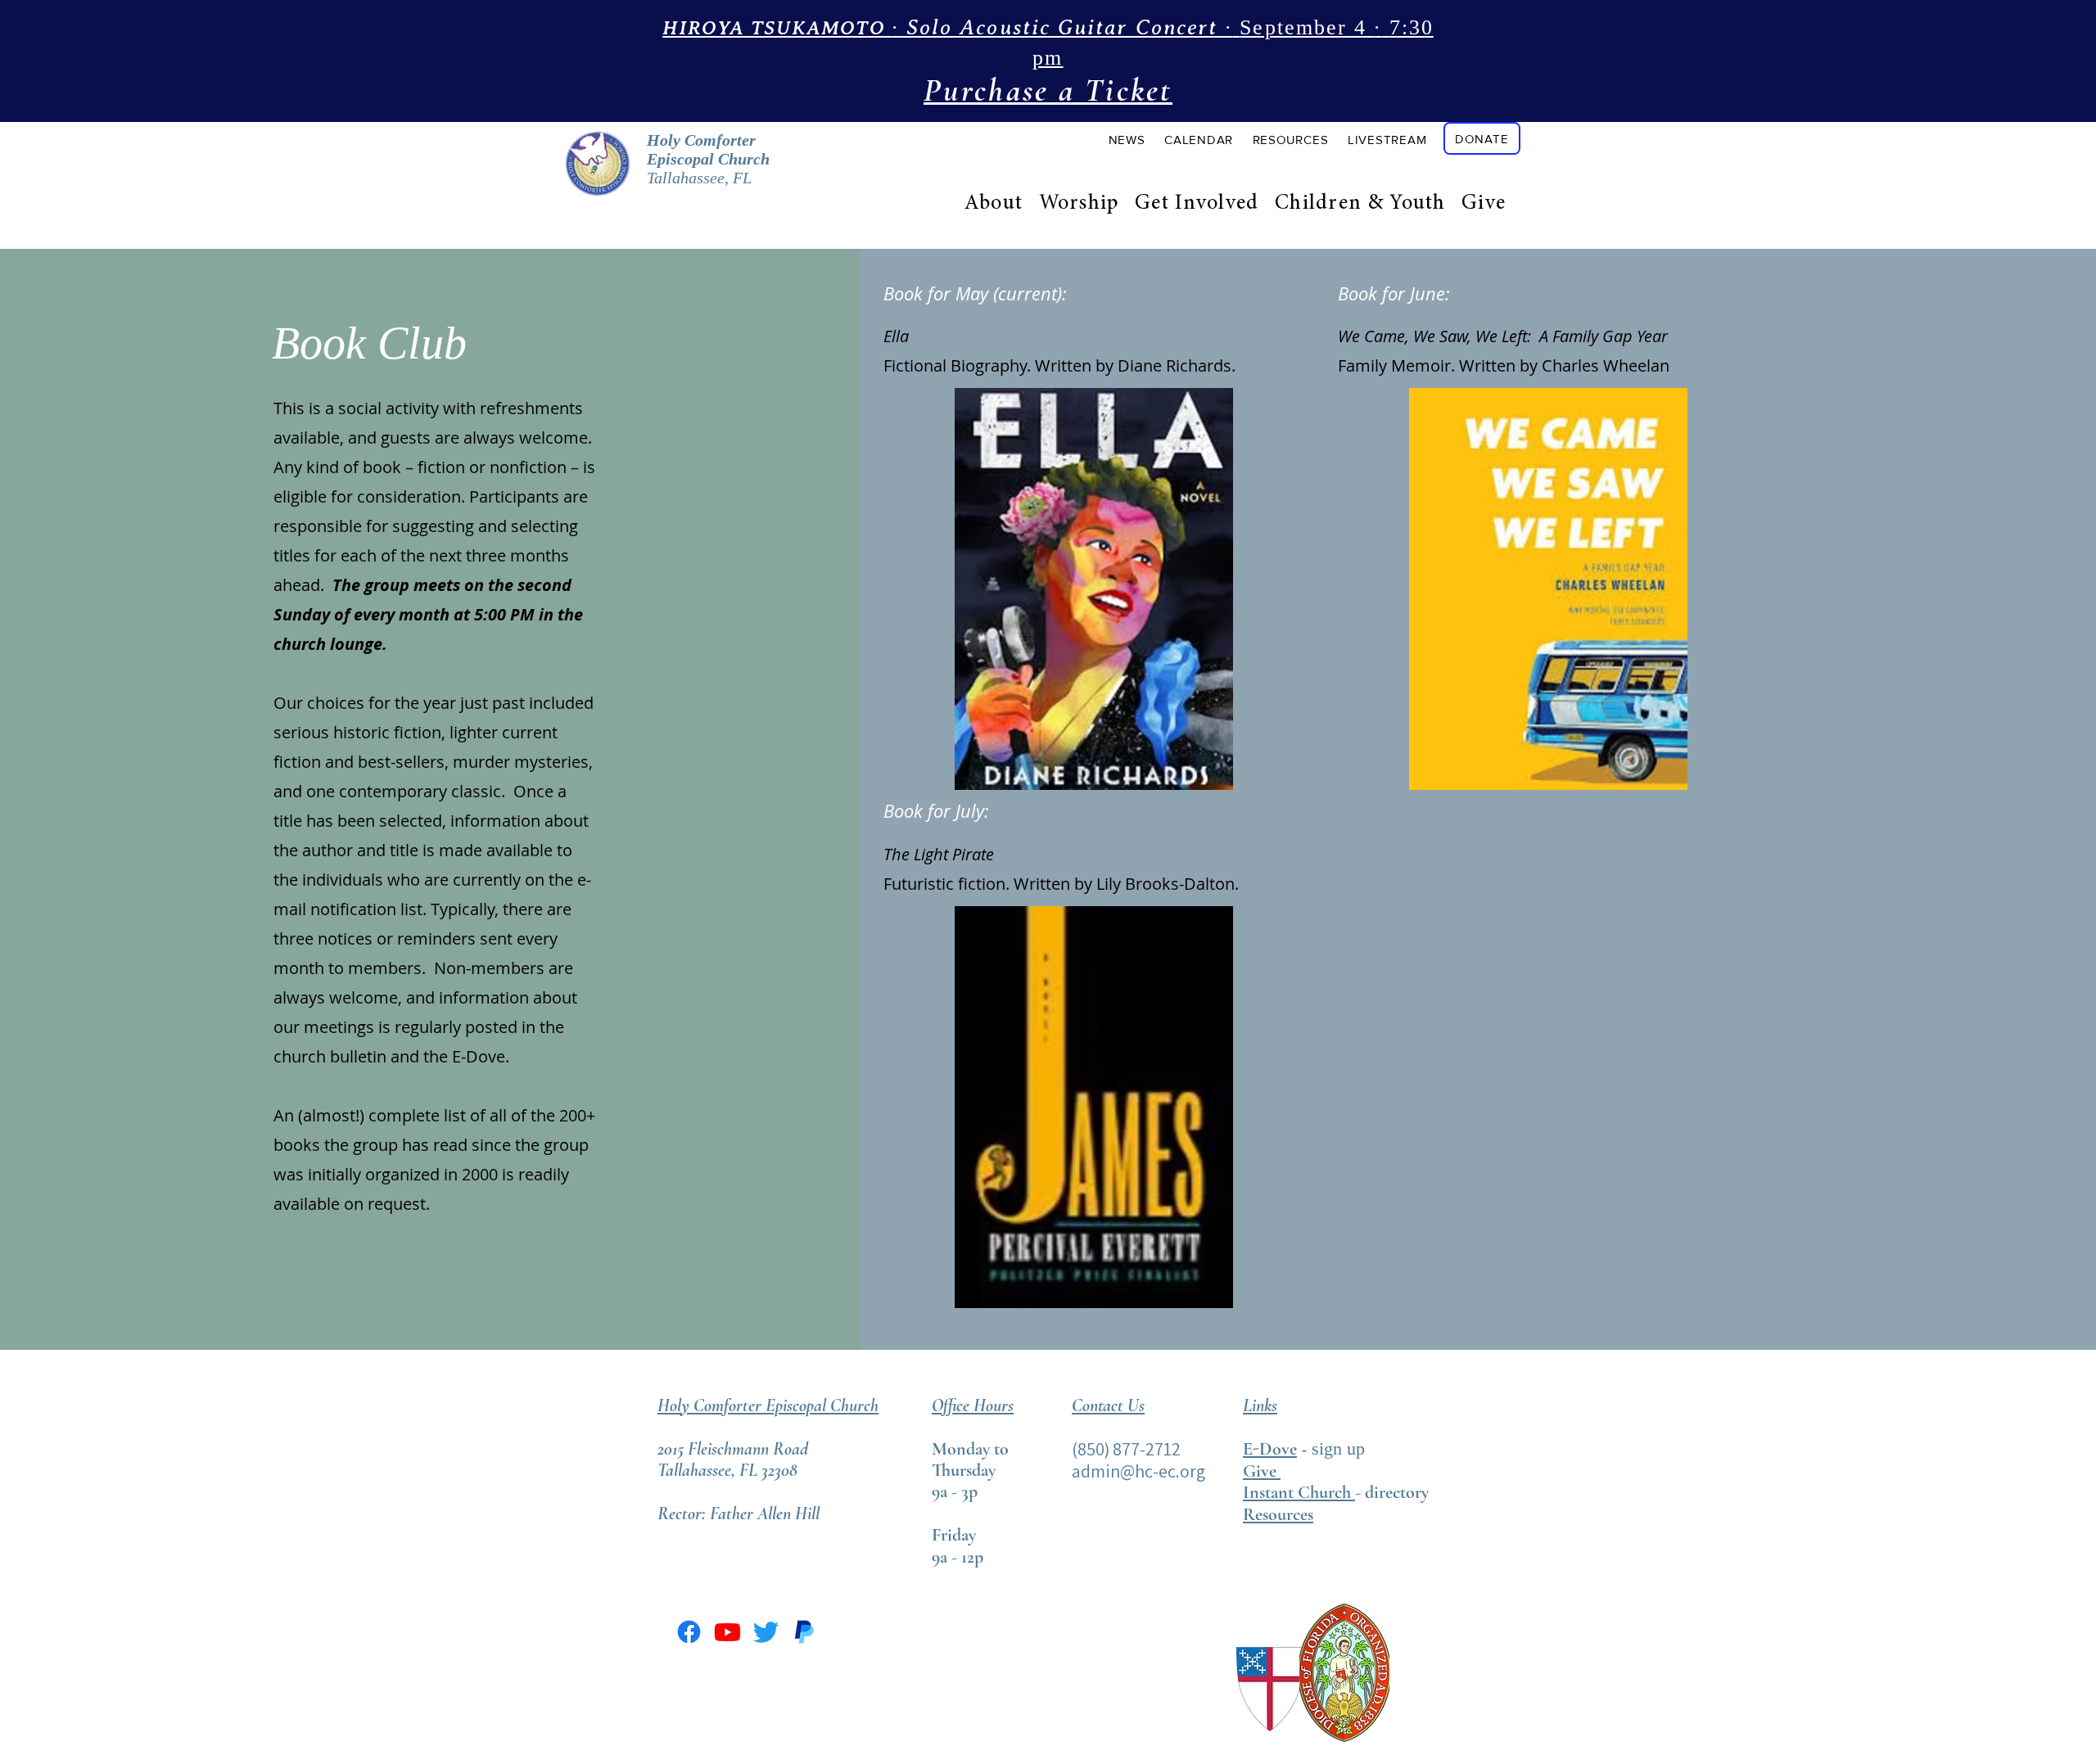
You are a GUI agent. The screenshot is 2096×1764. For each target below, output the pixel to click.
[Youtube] (727, 1632)
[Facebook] (689, 1632)
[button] (1127, 139)
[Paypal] (804, 1632)
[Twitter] (766, 1632)
